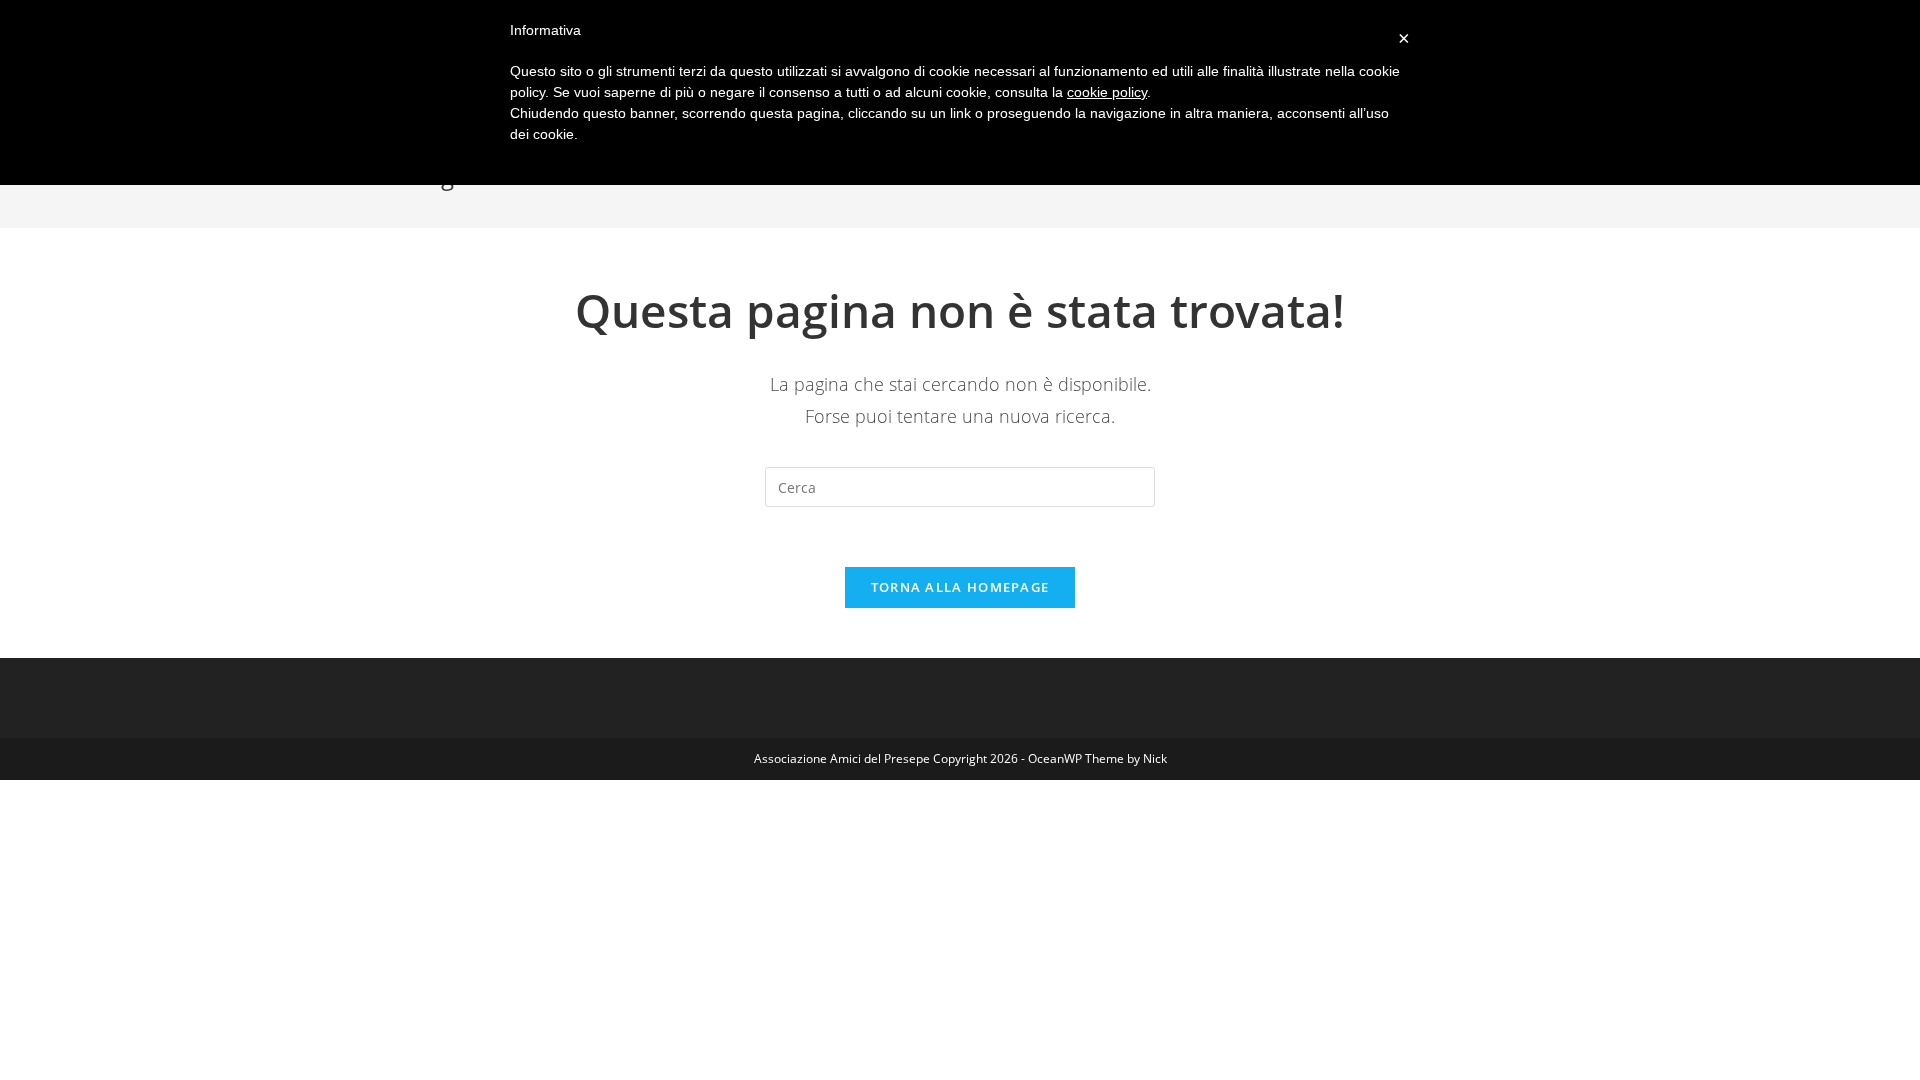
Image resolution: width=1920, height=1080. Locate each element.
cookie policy (1107, 92)
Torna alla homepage (960, 587)
